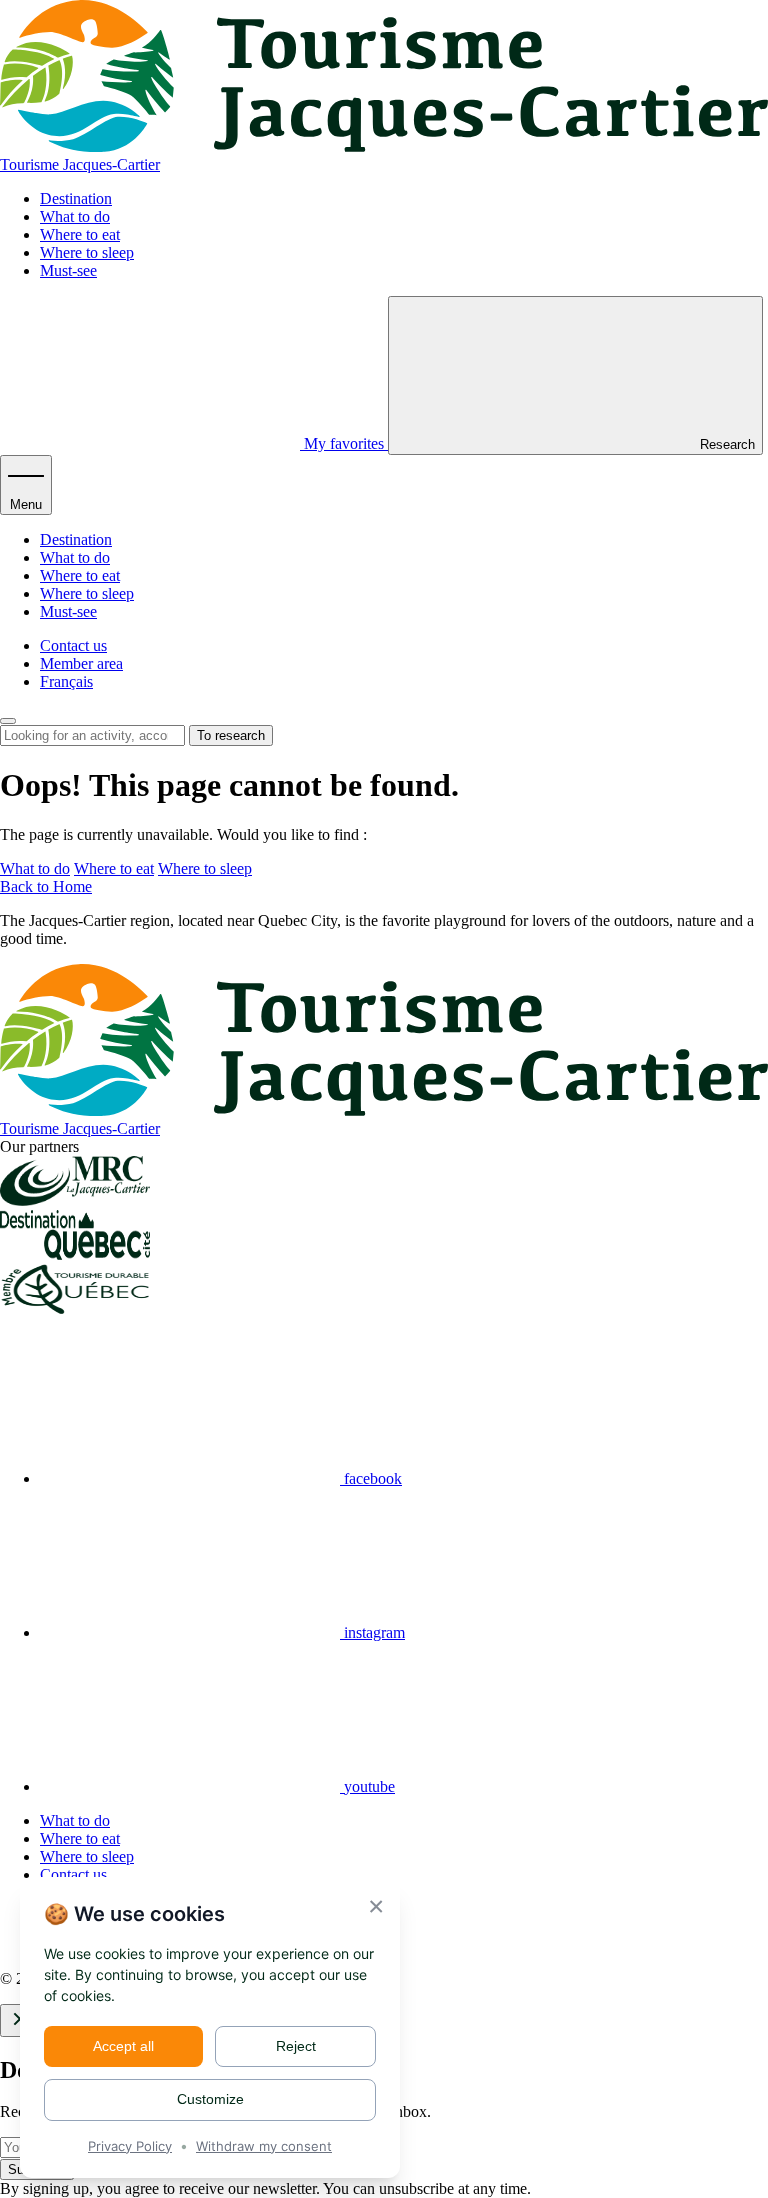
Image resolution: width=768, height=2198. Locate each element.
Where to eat (80, 234)
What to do (75, 216)
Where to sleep (87, 252)
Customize (210, 2099)
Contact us (73, 645)
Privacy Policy (130, 2146)
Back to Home (46, 886)
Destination (76, 198)
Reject (296, 2046)
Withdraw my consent (264, 2146)
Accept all (123, 2046)
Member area (81, 663)
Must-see (68, 270)
